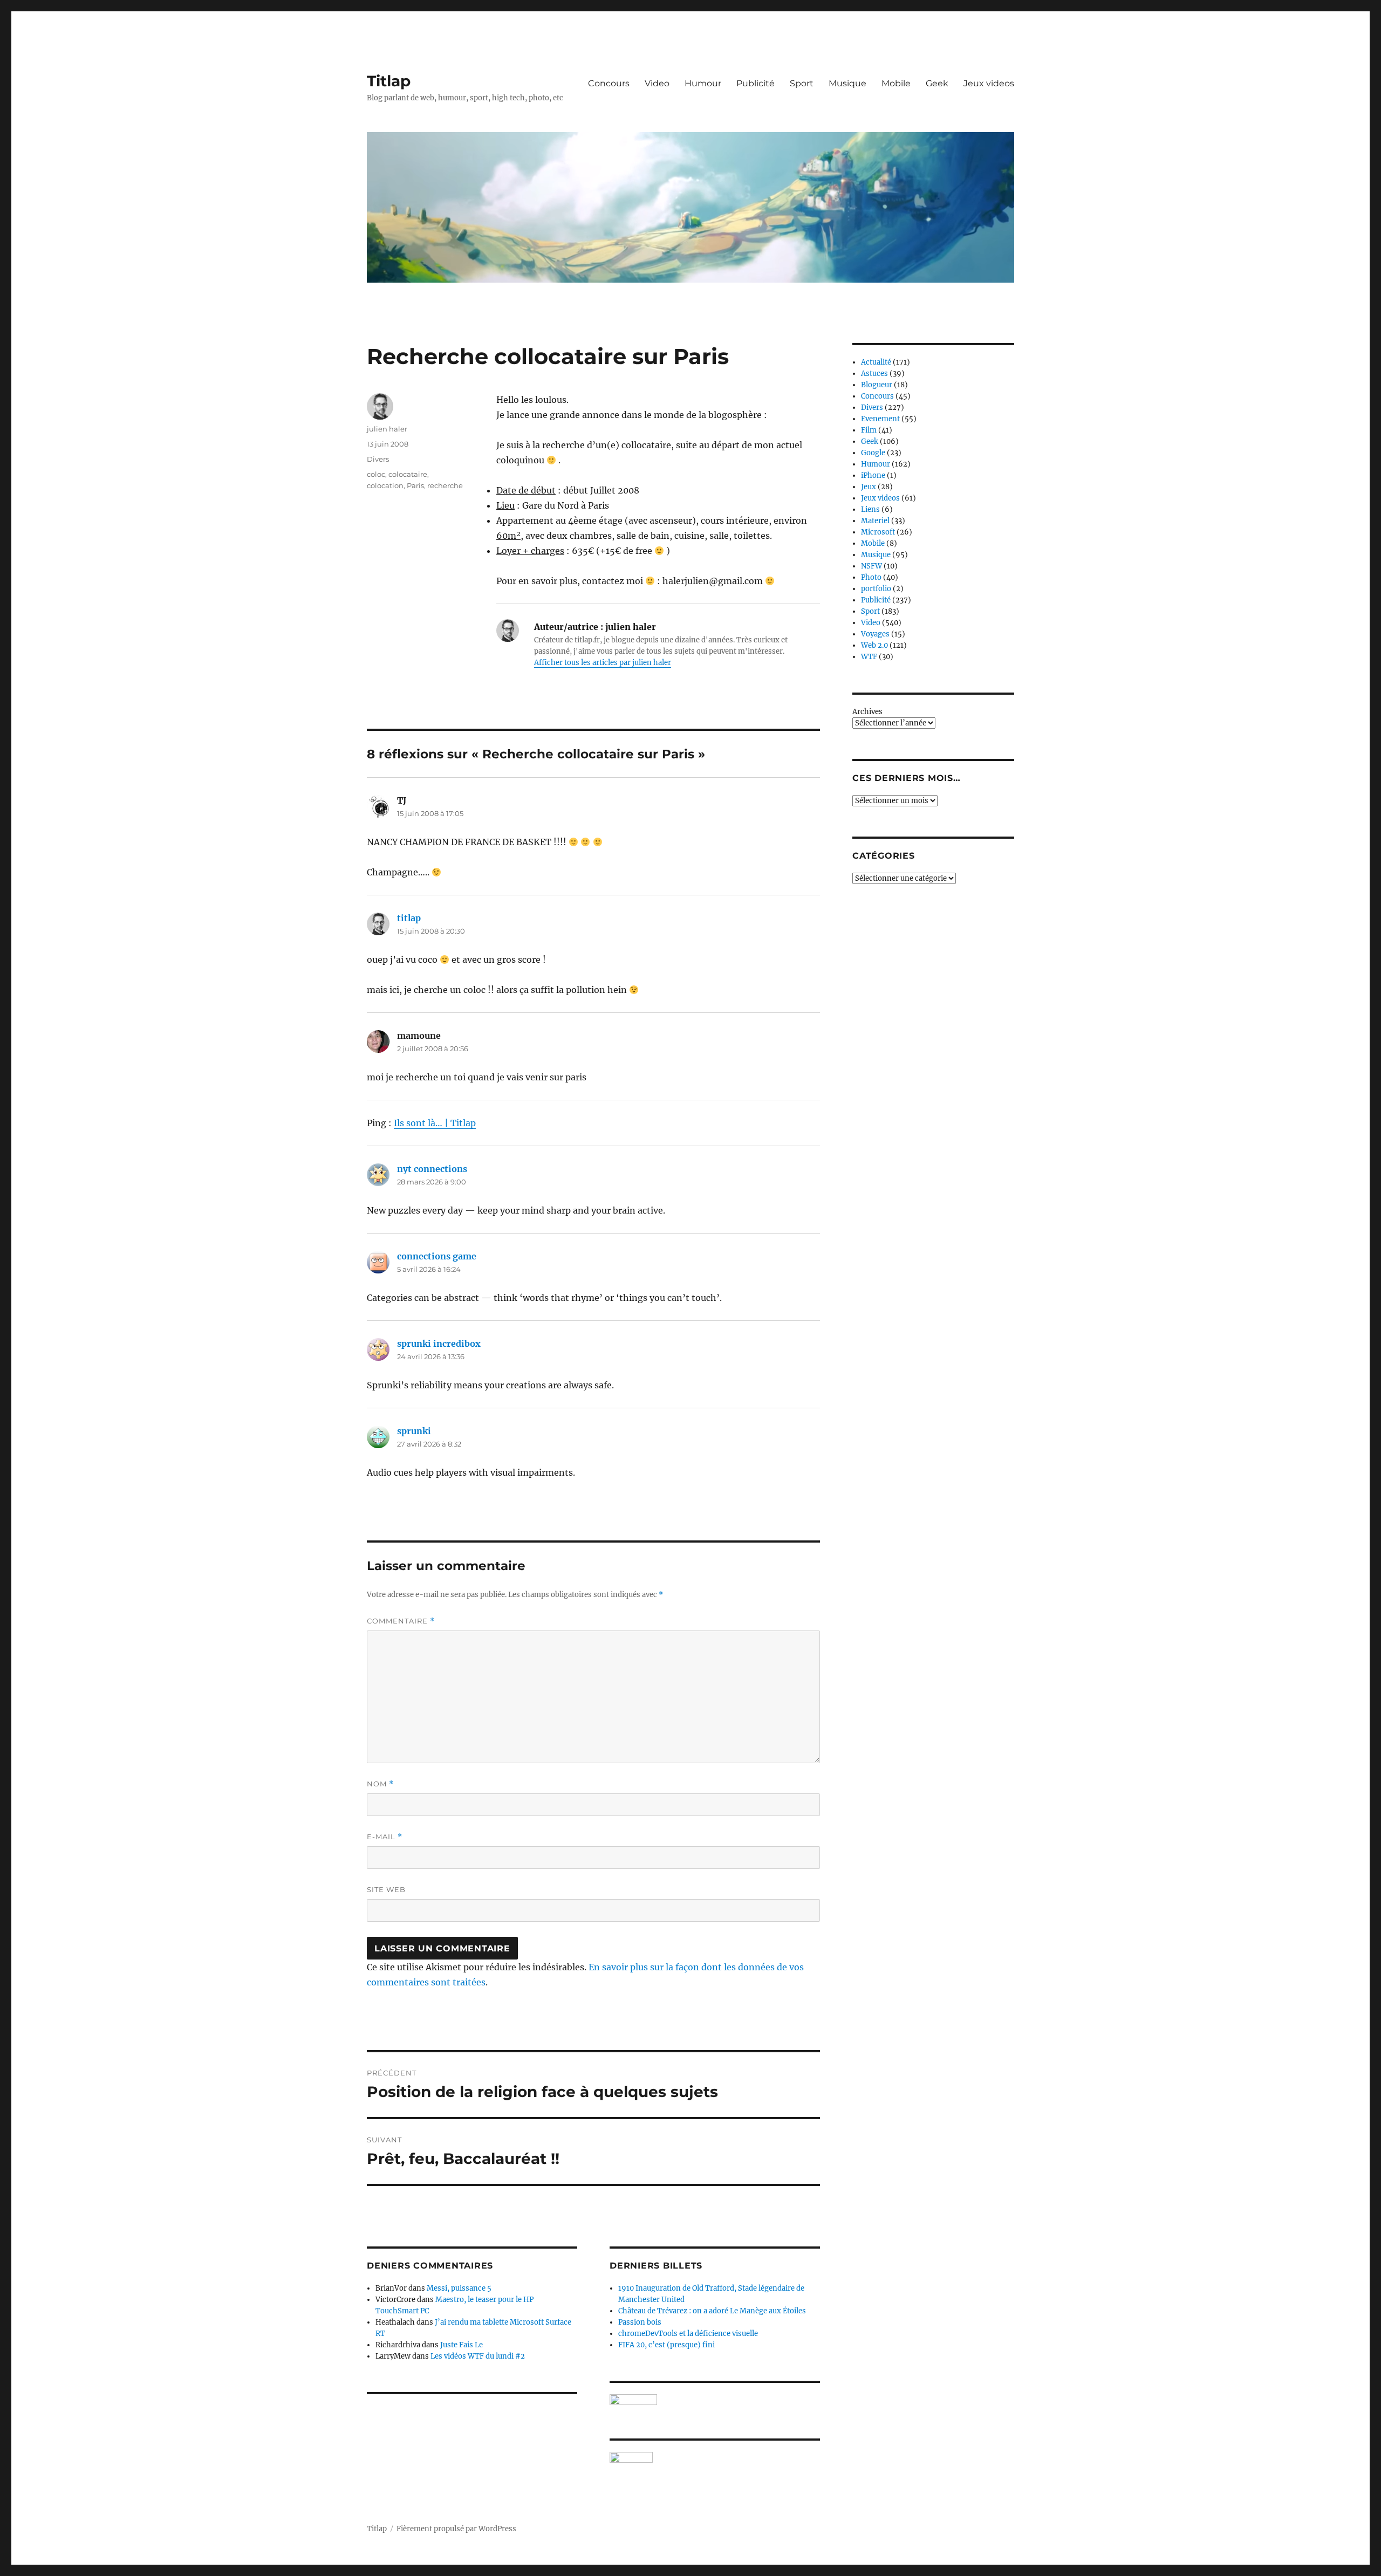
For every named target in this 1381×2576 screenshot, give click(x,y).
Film (869, 430)
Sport (802, 83)
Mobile (896, 83)
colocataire (408, 474)
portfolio (876, 589)
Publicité (756, 83)
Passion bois (640, 2322)
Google (873, 453)
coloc (376, 474)
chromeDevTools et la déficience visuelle (688, 2334)
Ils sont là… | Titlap (435, 1123)
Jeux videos (989, 83)
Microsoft (878, 532)
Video (657, 83)
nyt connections (432, 1169)
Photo (871, 577)
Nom (380, 1784)
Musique (847, 83)
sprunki (414, 1431)
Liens (870, 509)
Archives (867, 712)
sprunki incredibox (439, 1344)
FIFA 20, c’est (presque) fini (666, 2345)
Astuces (874, 374)
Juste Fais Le (462, 2345)
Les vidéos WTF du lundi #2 (478, 2356)
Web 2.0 (874, 645)
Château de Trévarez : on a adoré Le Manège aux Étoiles (712, 2311)
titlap (409, 918)
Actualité (876, 362)
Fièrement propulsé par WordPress (456, 2529)
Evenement (880, 419)
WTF (869, 657)
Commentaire (401, 1621)
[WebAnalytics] (715, 2457)
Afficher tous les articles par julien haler (603, 663)
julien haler (387, 429)
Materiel (875, 521)
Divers (378, 459)
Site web (386, 1889)
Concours (609, 83)
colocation (385, 485)
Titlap (389, 81)
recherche (445, 485)
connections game (437, 1256)
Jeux (869, 487)
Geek (937, 83)
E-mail (385, 1837)
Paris (415, 485)
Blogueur (877, 385)
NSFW (871, 566)
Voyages (875, 634)
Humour (703, 83)
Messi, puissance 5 (459, 2288)
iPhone (873, 475)
